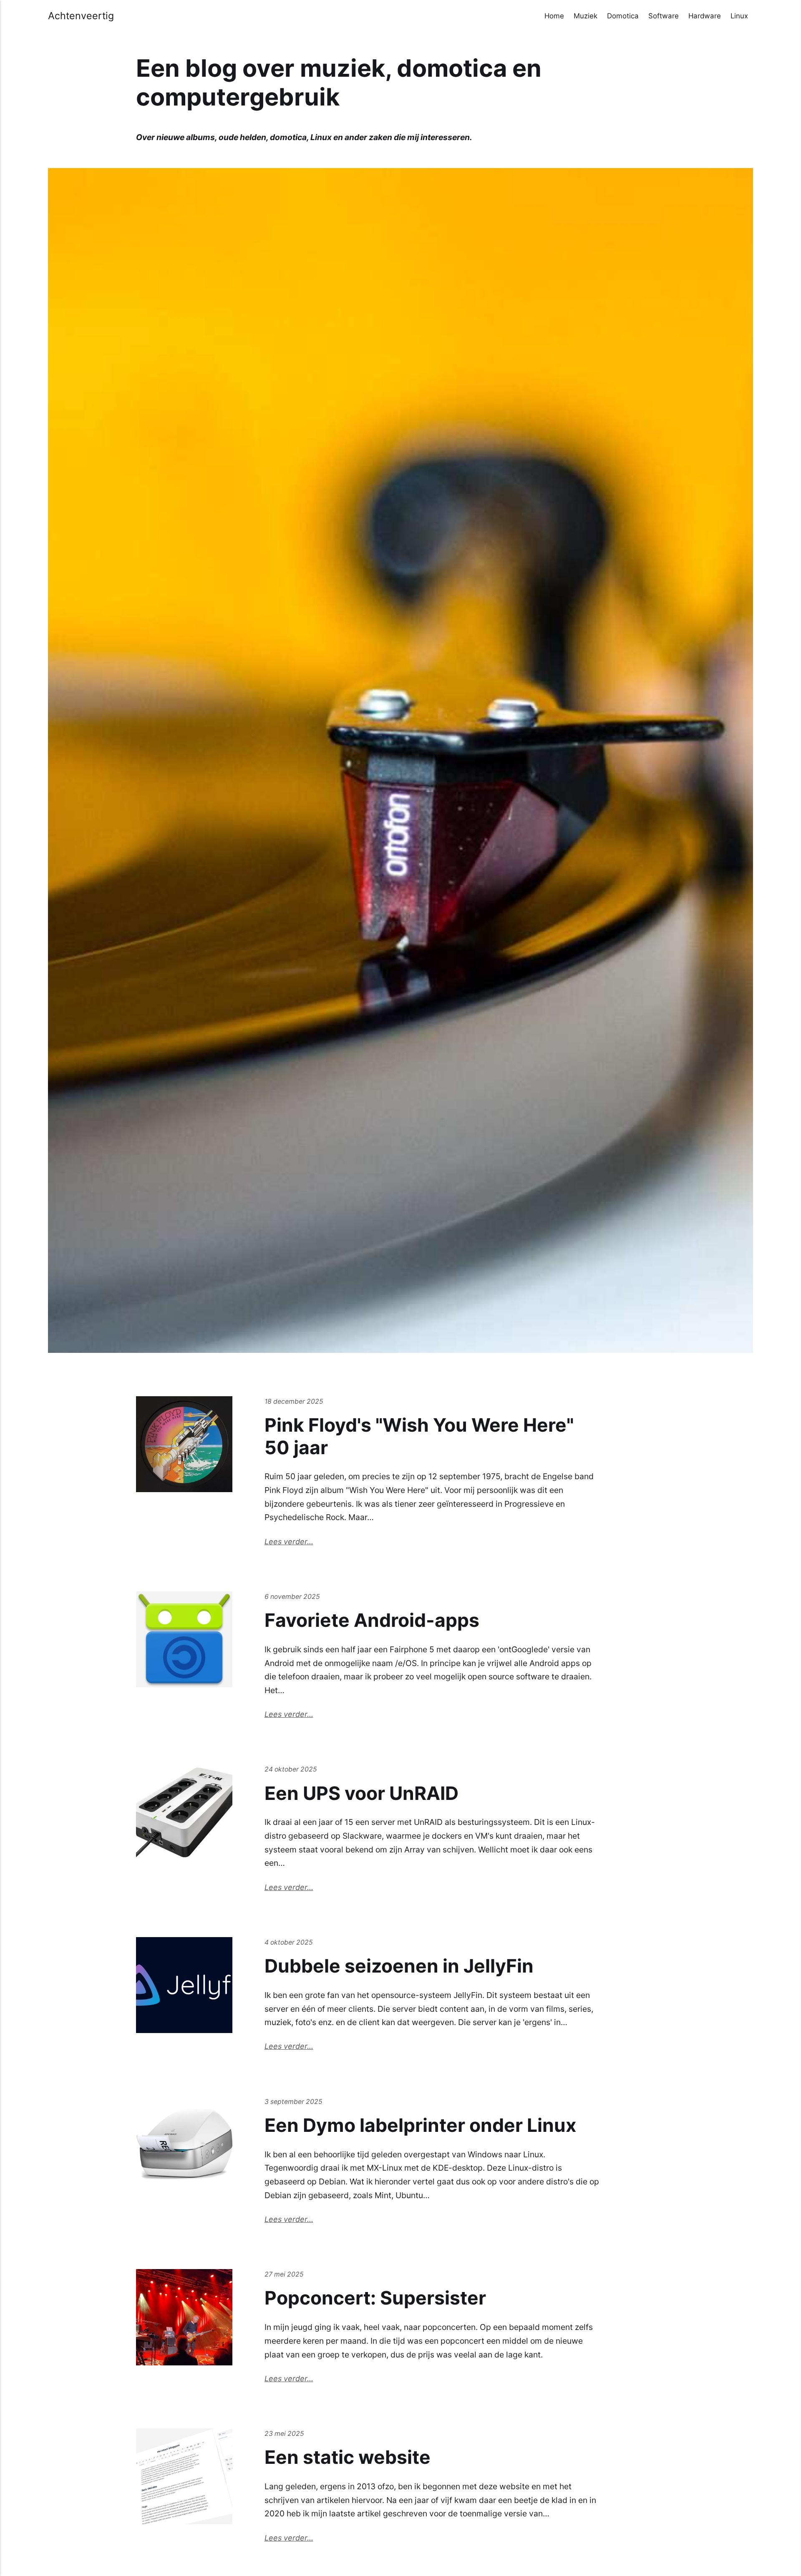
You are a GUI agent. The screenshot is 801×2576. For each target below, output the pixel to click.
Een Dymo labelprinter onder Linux (420, 2125)
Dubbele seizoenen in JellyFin (399, 1966)
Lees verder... (289, 1542)
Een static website (348, 2457)
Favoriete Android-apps (372, 1620)
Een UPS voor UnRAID (361, 1793)
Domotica (623, 16)
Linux (739, 16)
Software (664, 16)
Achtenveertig (81, 16)
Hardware (705, 16)
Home (554, 16)
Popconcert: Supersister (375, 2298)
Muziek (586, 16)
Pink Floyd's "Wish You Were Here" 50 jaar (419, 1436)
